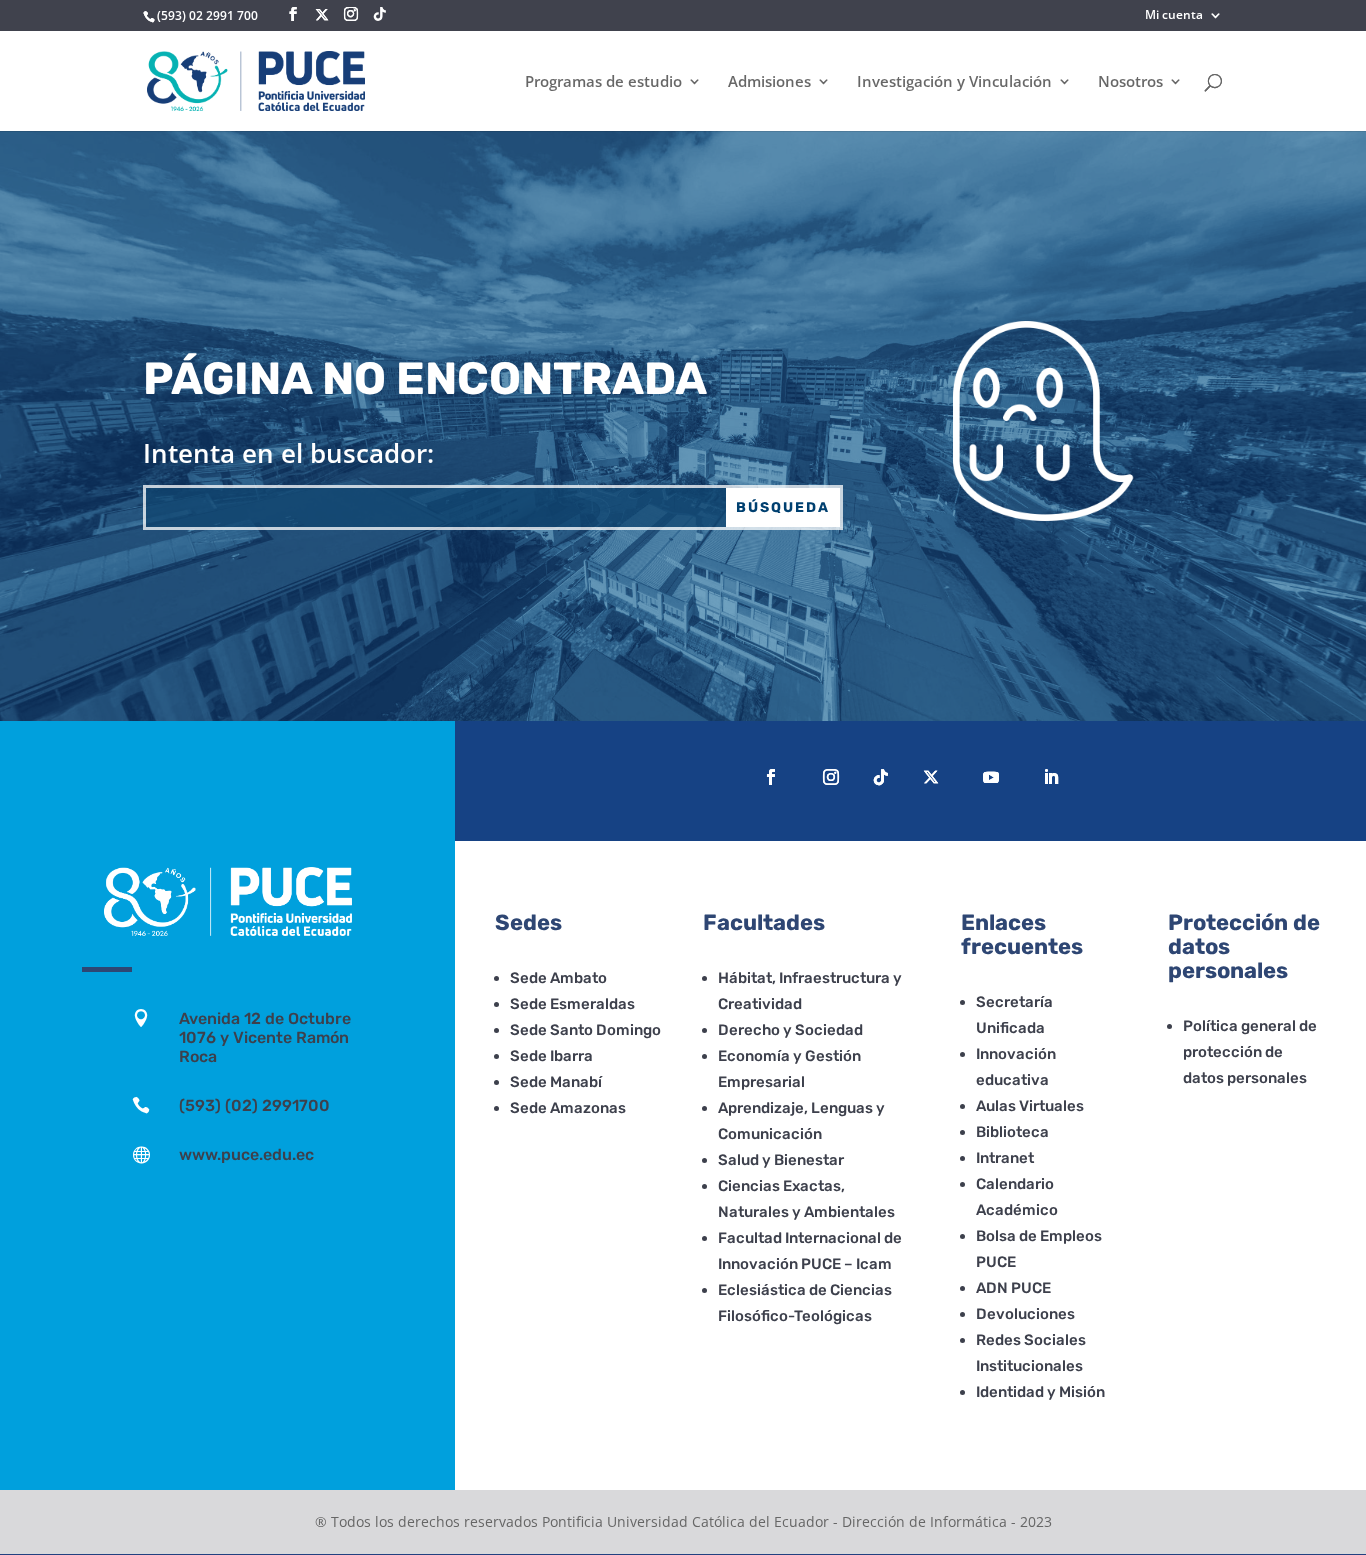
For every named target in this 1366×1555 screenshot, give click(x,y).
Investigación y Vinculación (954, 82)
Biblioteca (1012, 1132)
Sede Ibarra (551, 1056)
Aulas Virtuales (1030, 1106)
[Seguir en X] (322, 15)
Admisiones (769, 82)
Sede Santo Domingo (585, 1030)
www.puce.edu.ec (246, 1154)
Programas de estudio (603, 82)
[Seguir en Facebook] (771, 777)
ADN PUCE (1013, 1288)
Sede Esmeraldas (572, 1004)
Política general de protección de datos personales (1250, 1052)
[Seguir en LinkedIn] (1051, 777)
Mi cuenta (1174, 16)
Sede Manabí (556, 1082)
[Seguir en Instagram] (831, 777)
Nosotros (1130, 82)
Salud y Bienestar (781, 1160)
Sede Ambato (558, 978)
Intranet (1005, 1158)
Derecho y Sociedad (790, 1030)
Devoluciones (1025, 1314)
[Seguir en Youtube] (991, 777)
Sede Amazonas (568, 1108)
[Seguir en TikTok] (881, 777)
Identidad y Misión (1040, 1392)
